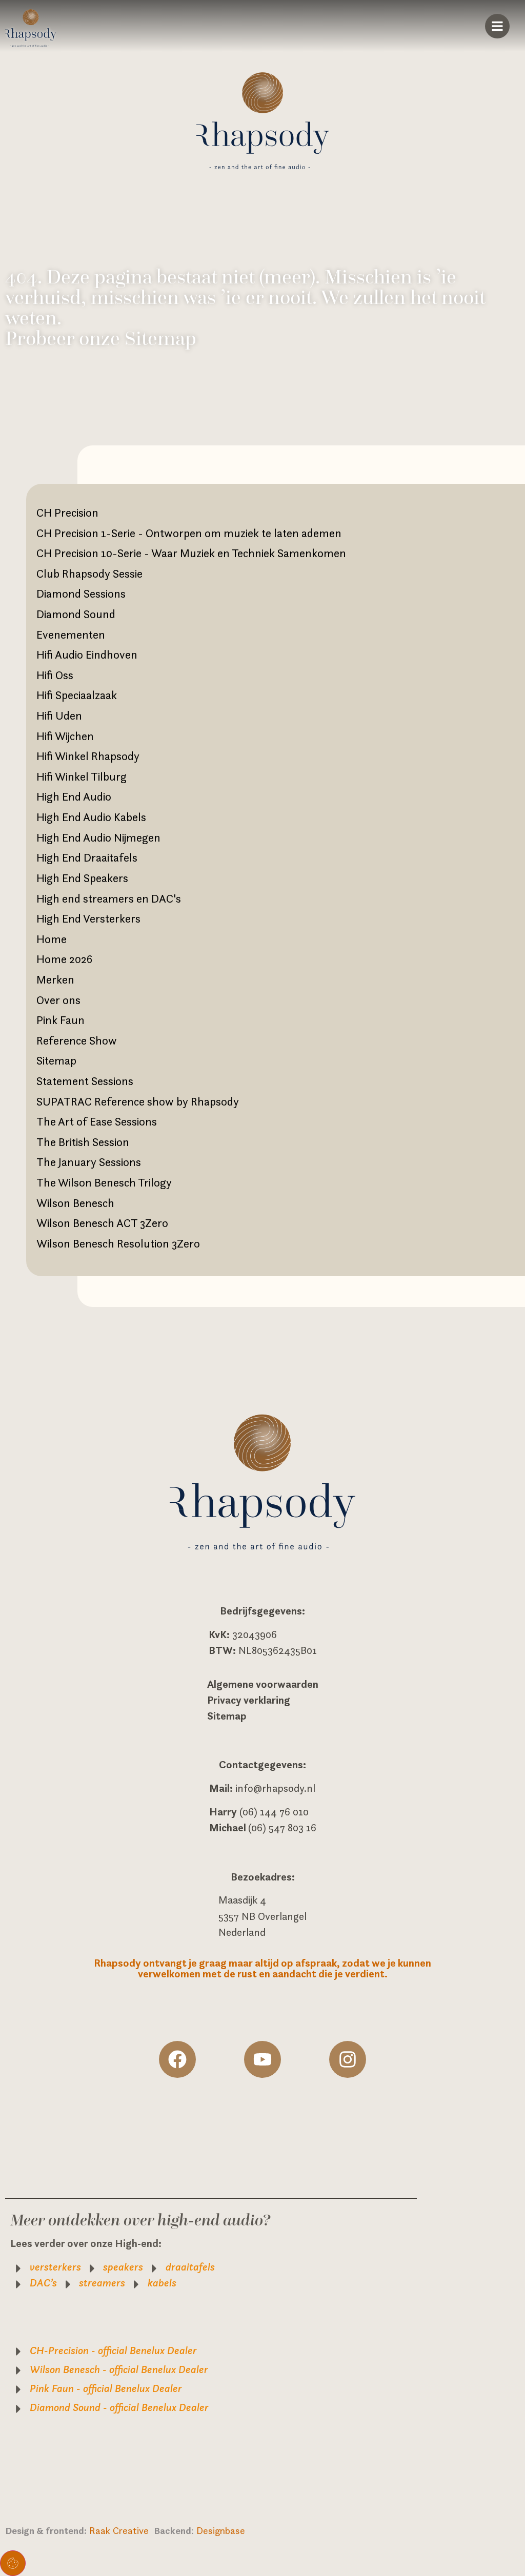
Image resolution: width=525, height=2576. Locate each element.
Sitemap (56, 1060)
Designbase (221, 2530)
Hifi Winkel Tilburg (82, 776)
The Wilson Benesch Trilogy (104, 1182)
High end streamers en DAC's (109, 898)
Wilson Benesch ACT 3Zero (102, 1223)
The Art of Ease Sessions (97, 1121)
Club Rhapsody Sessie (89, 574)
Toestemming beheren (13, 2563)
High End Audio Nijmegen (98, 837)
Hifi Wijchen (65, 736)
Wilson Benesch (75, 1203)
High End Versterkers (88, 918)
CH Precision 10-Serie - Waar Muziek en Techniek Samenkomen (191, 553)
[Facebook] (177, 2059)
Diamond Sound (76, 614)
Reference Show (77, 1040)
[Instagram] (348, 2059)
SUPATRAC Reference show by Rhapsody (138, 1101)
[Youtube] (262, 2059)
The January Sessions (89, 1162)
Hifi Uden (59, 715)
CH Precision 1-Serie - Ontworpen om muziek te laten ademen (189, 533)
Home (52, 939)
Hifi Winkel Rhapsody (88, 756)
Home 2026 (64, 959)
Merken (55, 979)
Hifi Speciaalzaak (77, 695)
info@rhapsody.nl (275, 1788)
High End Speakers (82, 878)
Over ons (58, 1000)
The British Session (83, 1142)
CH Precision (67, 513)
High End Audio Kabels (91, 817)
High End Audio (74, 796)
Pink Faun (60, 1020)
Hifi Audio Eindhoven (87, 655)
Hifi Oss (55, 675)
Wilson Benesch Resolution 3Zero (118, 1243)
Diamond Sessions (81, 594)
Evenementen (71, 635)
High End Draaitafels (87, 857)
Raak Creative (122, 2530)
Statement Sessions (85, 1081)
